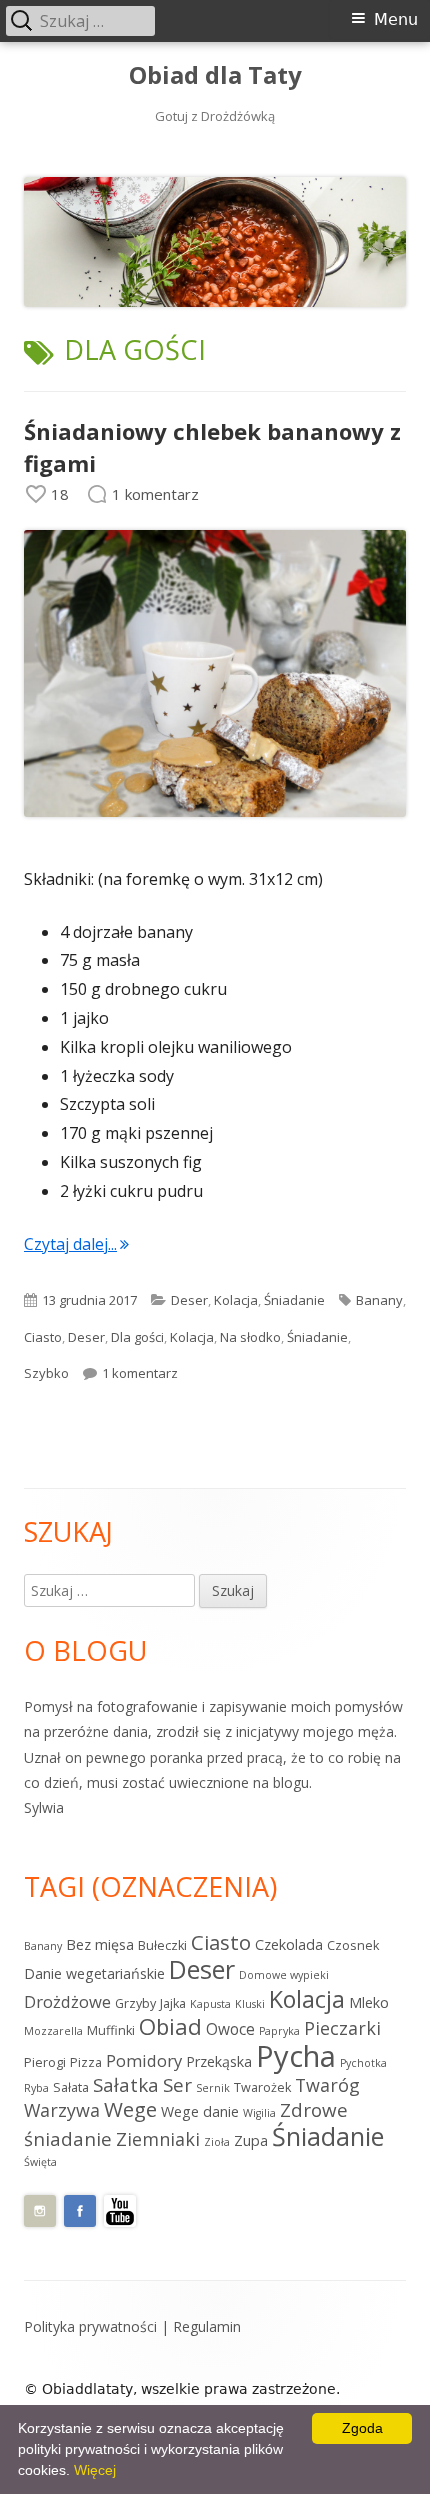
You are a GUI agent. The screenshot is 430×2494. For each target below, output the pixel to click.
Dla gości (137, 1337)
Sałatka (126, 2085)
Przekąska (219, 2061)
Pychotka (363, 2063)
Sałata (71, 2087)
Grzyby (135, 2003)
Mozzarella (53, 2031)
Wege (130, 2109)
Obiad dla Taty (215, 75)
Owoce (230, 2029)
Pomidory (144, 2060)
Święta (40, 2162)
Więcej (95, 2470)
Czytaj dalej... (76, 1244)
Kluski (250, 2004)
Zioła (217, 2142)
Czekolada (289, 1944)
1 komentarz (140, 1373)
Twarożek (262, 2087)
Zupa (251, 2140)
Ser (177, 2085)
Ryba (36, 2088)
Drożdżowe (67, 2001)
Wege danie (200, 2111)
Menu (396, 19)
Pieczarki (342, 2028)
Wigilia (259, 2113)
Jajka (173, 2003)
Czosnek (353, 1945)
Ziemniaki (158, 2139)
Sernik (213, 2088)
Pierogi (45, 2062)
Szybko (46, 1373)
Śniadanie (294, 1300)
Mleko (369, 2002)
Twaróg (327, 2085)
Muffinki (111, 2030)
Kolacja (236, 1300)
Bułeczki (162, 1945)
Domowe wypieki (284, 1975)
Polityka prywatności (90, 2326)
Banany (379, 1300)
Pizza (86, 2062)
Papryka (279, 2031)
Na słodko (250, 1337)
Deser (189, 1300)
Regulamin (207, 2326)
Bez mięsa (100, 1944)
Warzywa (62, 2110)
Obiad (170, 2026)
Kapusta (210, 2004)
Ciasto (43, 1337)
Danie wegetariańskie (94, 1973)
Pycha (296, 2056)
